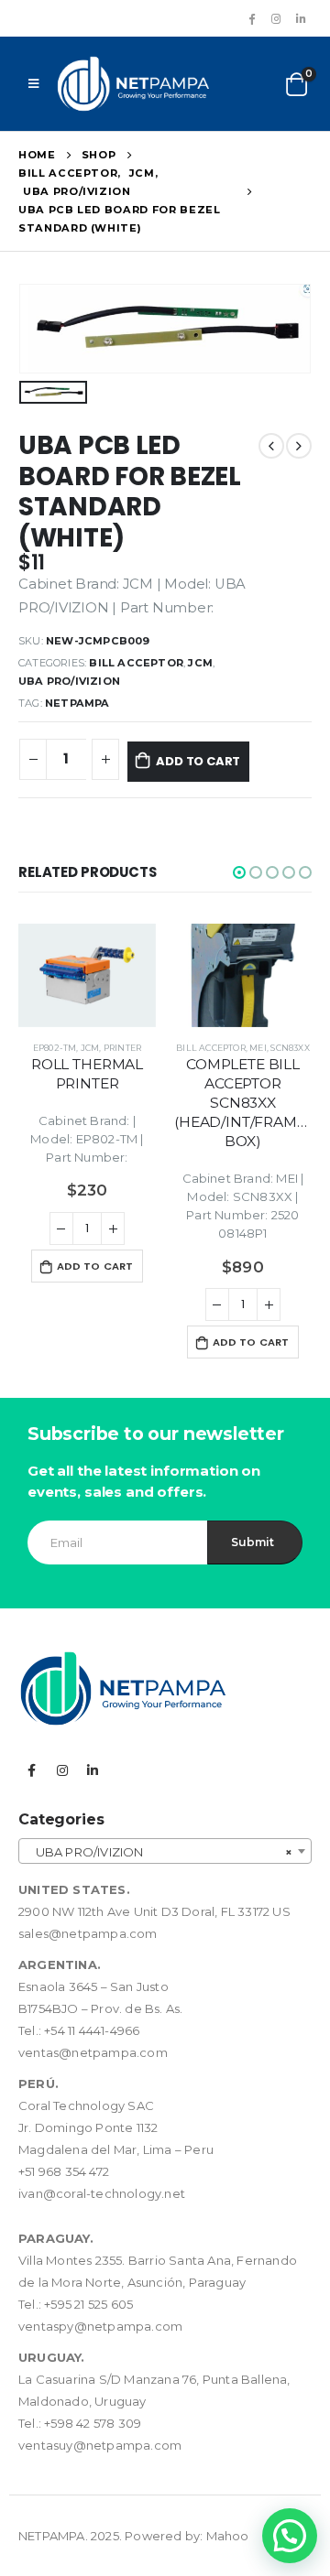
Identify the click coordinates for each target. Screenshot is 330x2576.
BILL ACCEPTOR (136, 663)
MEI (258, 1048)
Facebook (32, 1770)
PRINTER (122, 1048)
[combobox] (165, 1851)
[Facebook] (251, 18)
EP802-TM (55, 1048)
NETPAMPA (77, 703)
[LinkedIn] (301, 18)
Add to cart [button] (95, 1266)
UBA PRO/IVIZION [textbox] (159, 1852)
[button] (239, 872)
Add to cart (198, 761)
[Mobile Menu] (33, 83)
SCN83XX (290, 1048)
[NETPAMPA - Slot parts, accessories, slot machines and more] (134, 84)
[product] (87, 975)
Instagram (62, 1770)
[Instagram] (276, 18)
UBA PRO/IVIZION (69, 681)
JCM (200, 663)
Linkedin (93, 1770)
